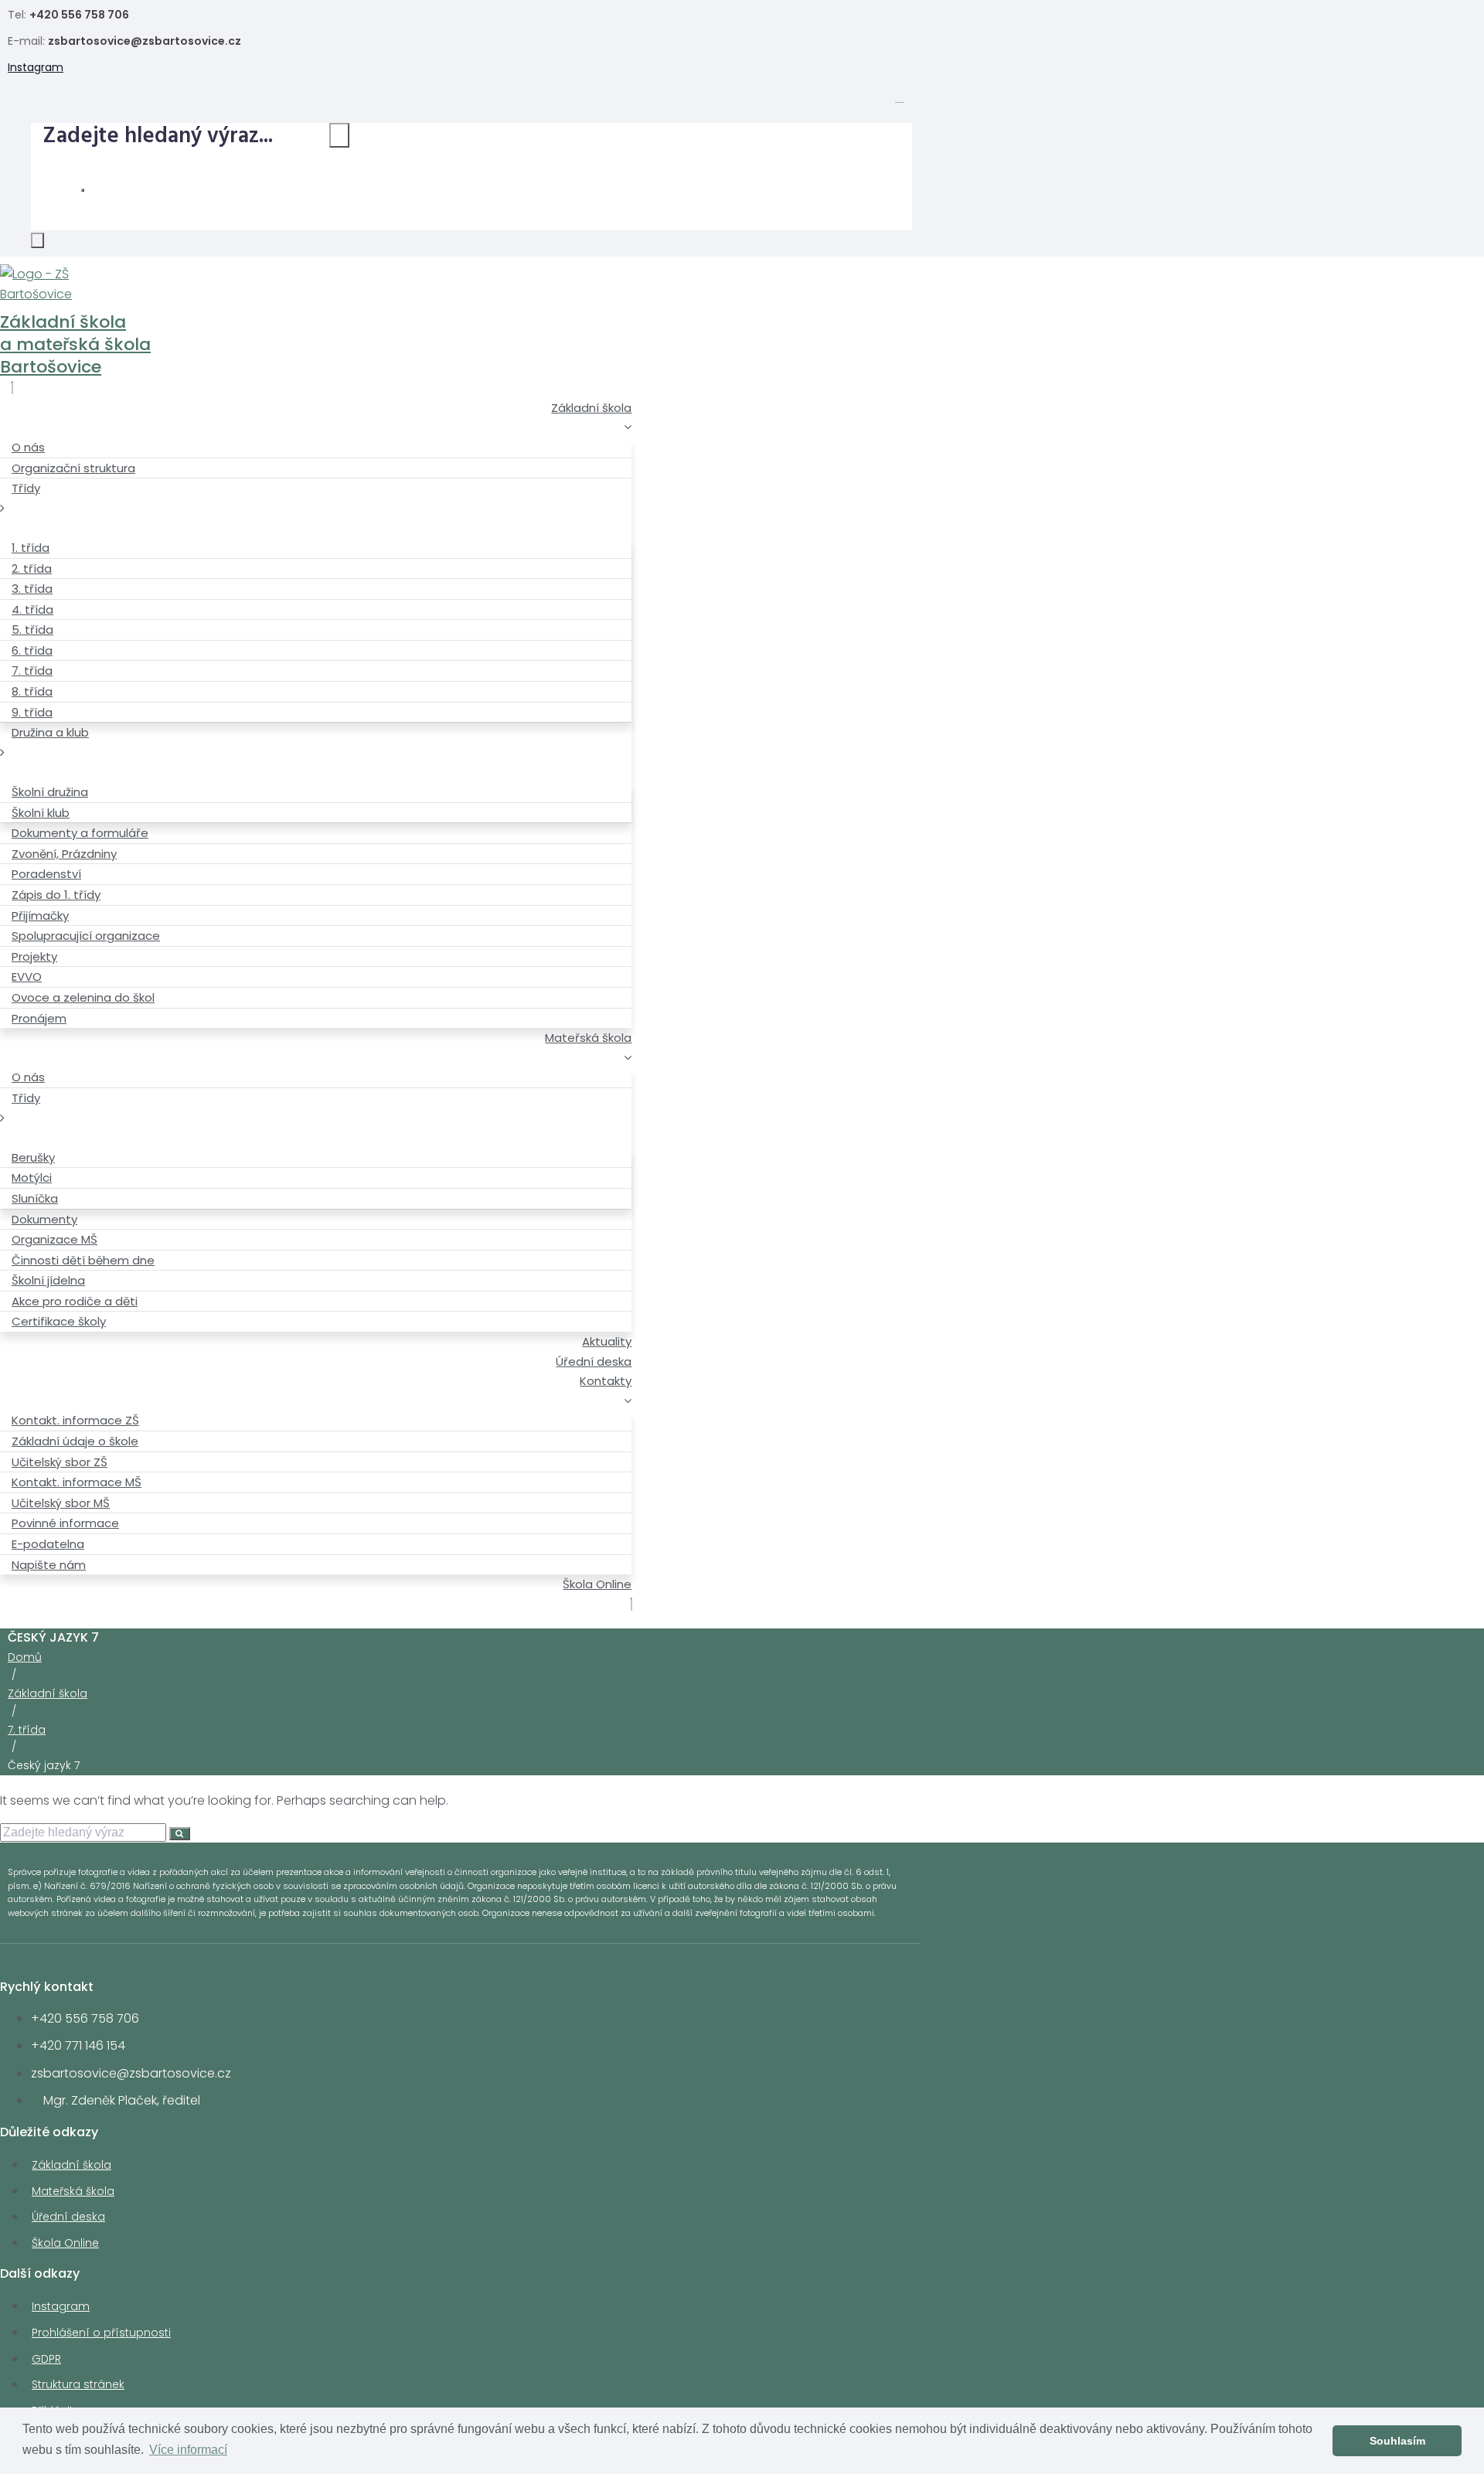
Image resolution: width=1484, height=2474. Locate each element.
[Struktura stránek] (900, 97)
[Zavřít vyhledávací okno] (83, 190)
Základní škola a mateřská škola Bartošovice (75, 344)
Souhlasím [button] (1397, 2441)
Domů (25, 1657)
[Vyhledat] (339, 135)
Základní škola (48, 1693)
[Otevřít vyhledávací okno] (37, 240)
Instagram (36, 67)
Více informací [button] (188, 2450)
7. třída (27, 1730)
